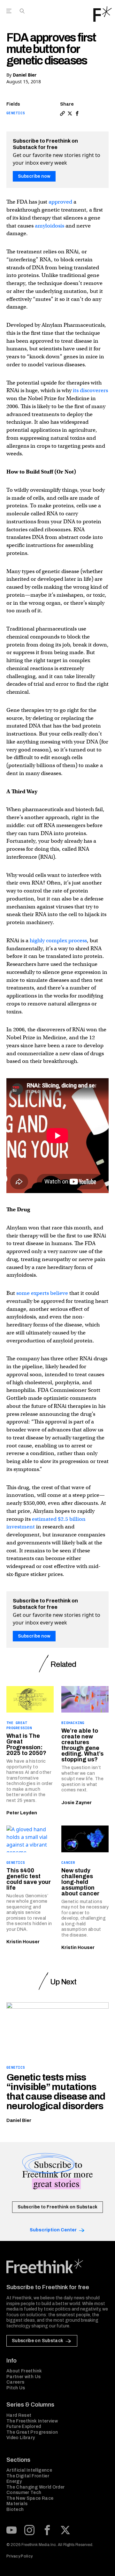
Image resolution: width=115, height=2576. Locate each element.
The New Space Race (30, 2498)
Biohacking (73, 1723)
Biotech (15, 2509)
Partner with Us (23, 2377)
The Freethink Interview (32, 2421)
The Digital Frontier (28, 2476)
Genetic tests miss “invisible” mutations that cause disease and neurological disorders (56, 2092)
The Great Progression (32, 2432)
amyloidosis (50, 226)
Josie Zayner (77, 1803)
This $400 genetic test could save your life (29, 1879)
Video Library (21, 2438)
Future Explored (24, 2427)
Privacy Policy (19, 2556)
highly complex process (58, 941)
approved (60, 202)
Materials (17, 2504)
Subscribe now (34, 176)
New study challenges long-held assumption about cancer (80, 1882)
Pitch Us (16, 2388)
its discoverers (90, 390)
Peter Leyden (22, 1813)
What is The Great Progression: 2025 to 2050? (26, 1744)
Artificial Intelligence (29, 2470)
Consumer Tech (24, 2493)
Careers (15, 2382)
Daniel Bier (25, 75)
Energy (14, 2481)
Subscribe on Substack (38, 2341)
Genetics (16, 113)
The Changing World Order (35, 2487)
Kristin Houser (23, 1942)
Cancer (68, 1863)
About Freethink (24, 2371)
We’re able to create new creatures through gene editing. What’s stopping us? (82, 1745)
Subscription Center (53, 2230)
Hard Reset (19, 2415)
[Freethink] (103, 14)
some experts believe (42, 1293)
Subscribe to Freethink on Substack (57, 2207)
